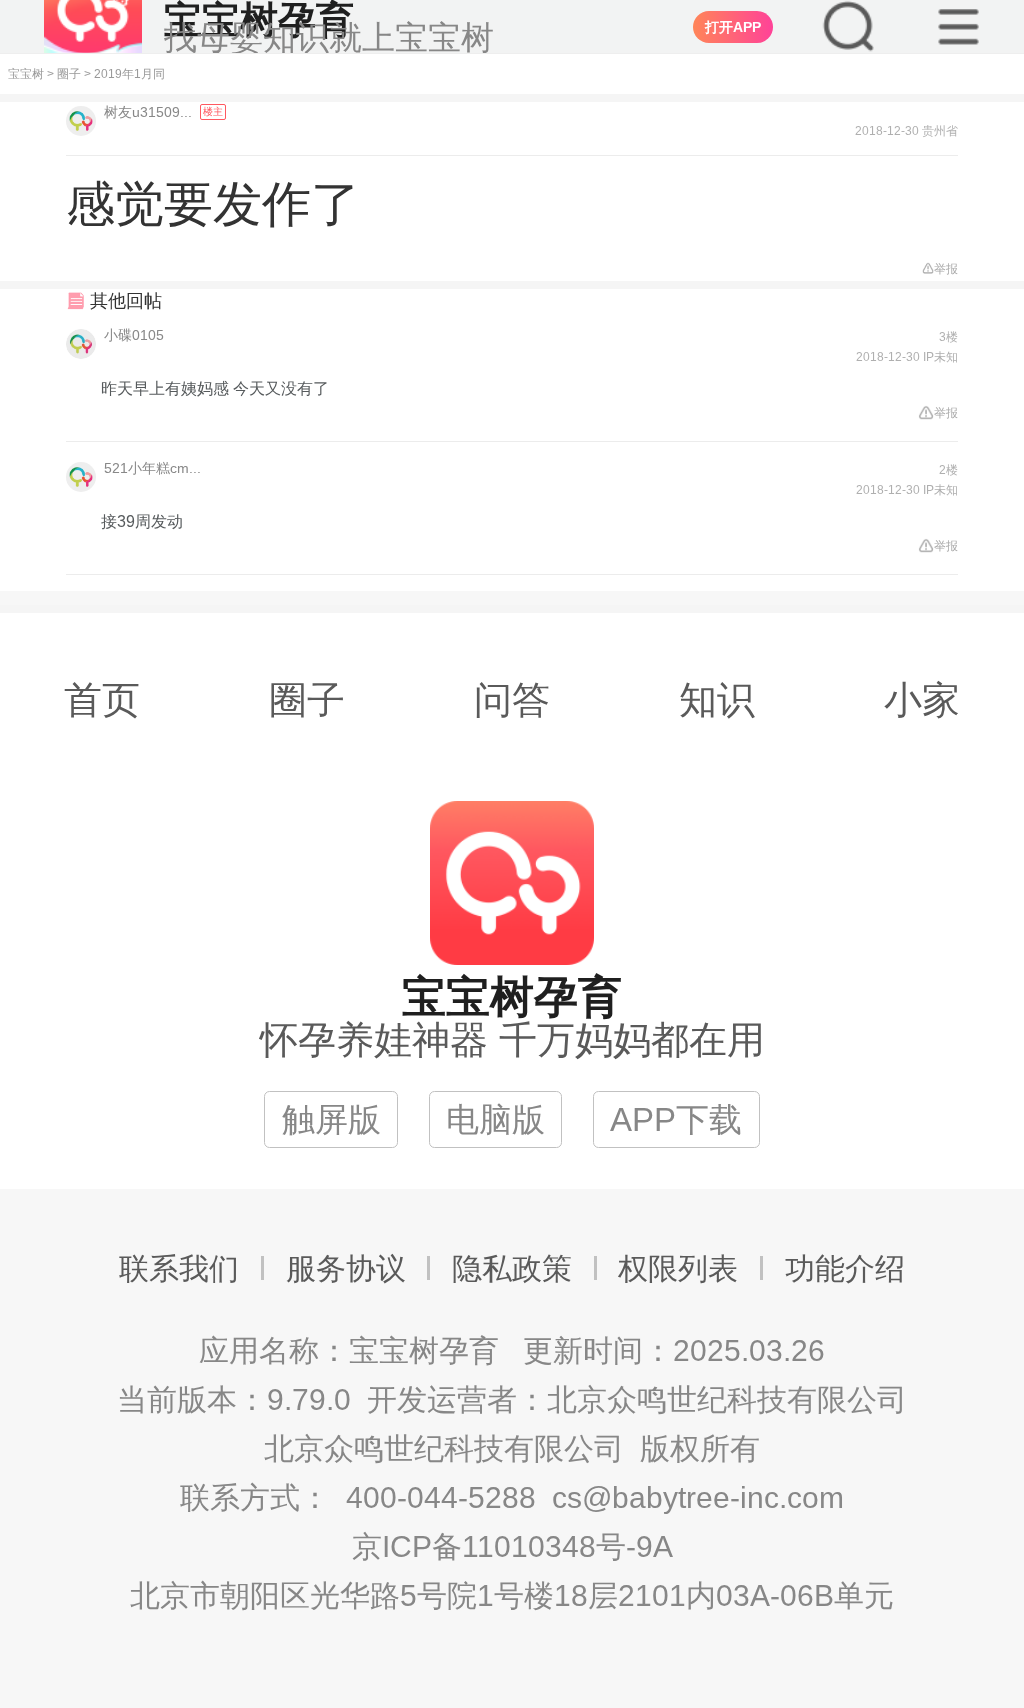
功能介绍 (845, 1268)
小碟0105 (134, 335)
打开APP (733, 27)
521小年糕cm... (152, 468)
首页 (102, 699)
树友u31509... (150, 112)
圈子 (69, 74)
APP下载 (676, 1119)
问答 (512, 699)
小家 (922, 699)
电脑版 (495, 1119)
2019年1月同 (129, 74)
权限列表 (678, 1268)
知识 (717, 699)
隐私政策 (512, 1268)
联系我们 (179, 1268)
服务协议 (346, 1268)
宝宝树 (26, 74)
